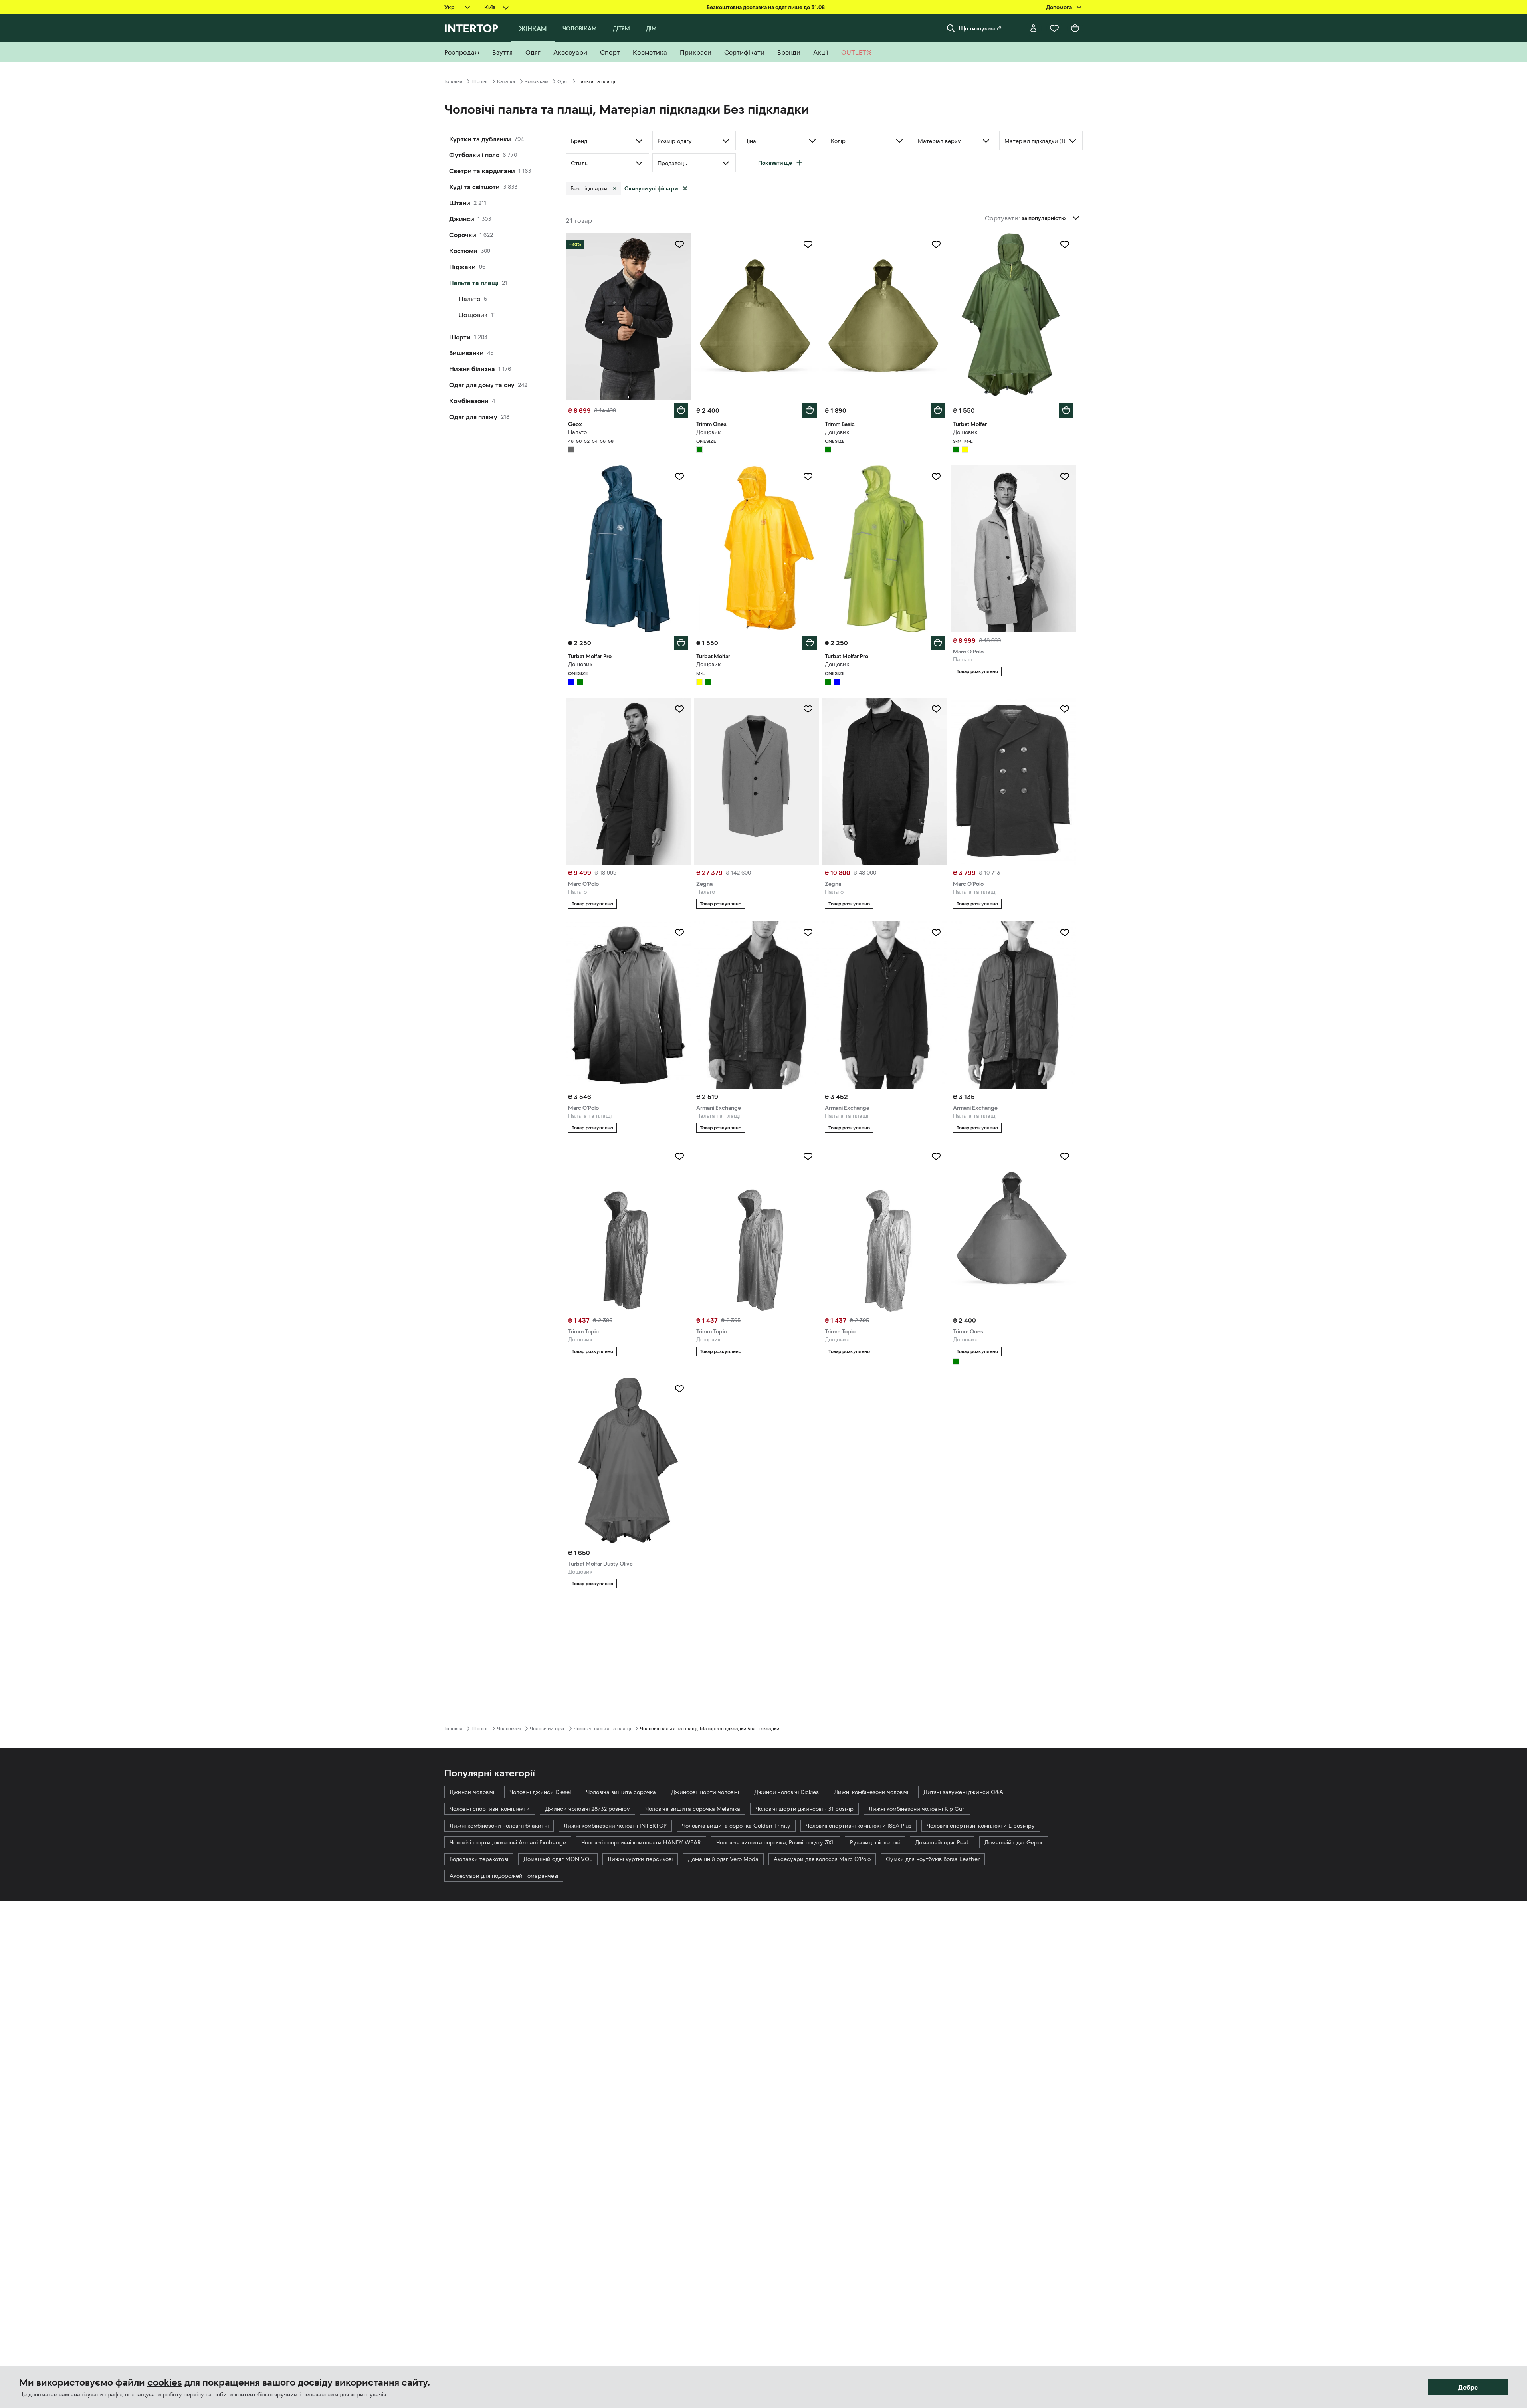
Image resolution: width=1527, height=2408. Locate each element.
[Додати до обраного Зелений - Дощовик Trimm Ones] (808, 244)
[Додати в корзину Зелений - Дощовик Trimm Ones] (810, 410)
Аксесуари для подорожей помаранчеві (504, 1876)
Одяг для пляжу (473, 417)
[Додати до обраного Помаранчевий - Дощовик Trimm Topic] (679, 1156)
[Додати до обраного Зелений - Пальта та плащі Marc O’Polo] (679, 933)
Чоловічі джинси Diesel (540, 1792)
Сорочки (463, 235)
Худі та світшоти (474, 187)
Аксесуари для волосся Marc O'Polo (822, 1859)
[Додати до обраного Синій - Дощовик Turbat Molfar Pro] (679, 477)
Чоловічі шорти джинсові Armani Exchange (508, 1842)
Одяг (563, 81)
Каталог (506, 81)
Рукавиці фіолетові (875, 1842)
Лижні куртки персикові (640, 1859)
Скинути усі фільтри (651, 188)
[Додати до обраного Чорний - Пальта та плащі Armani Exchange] (808, 933)
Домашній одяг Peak (942, 1842)
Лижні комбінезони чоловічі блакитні (499, 1826)
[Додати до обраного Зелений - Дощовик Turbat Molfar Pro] (936, 477)
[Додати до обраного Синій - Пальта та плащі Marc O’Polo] (1065, 709)
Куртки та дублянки (480, 139)
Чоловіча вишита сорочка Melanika (693, 1809)
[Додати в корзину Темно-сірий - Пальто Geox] (681, 410)
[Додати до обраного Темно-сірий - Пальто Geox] (679, 244)
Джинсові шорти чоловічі (705, 1792)
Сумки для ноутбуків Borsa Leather (933, 1859)
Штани (460, 203)
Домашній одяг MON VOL (558, 1859)
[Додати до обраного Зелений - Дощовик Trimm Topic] (808, 1156)
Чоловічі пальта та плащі (602, 1729)
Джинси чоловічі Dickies (786, 1792)
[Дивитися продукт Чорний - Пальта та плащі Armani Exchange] (757, 1005)
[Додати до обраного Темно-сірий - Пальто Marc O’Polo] (679, 709)
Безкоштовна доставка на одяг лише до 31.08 (766, 7)
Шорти (460, 337)
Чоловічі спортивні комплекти (490, 1809)
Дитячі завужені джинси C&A (963, 1792)
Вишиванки (466, 353)
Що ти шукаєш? (980, 28)
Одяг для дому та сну (482, 385)
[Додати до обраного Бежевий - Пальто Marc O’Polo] (1065, 477)
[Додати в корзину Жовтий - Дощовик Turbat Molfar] (810, 643)
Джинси (462, 219)
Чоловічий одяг (547, 1729)
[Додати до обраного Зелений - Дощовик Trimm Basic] (936, 244)
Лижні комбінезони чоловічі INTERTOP (615, 1826)
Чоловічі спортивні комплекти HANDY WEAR (641, 1842)
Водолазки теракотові (479, 1859)
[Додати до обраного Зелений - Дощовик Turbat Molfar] (1065, 244)
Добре (1468, 2387)
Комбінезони (469, 401)
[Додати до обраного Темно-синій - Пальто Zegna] (936, 709)
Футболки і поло (474, 155)
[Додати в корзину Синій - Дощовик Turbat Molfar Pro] (681, 643)
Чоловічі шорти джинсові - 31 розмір (804, 1809)
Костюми (463, 251)
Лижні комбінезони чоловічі (871, 1792)
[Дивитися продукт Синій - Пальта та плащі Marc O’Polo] (1013, 781)
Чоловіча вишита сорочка (621, 1792)
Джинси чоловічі (472, 1792)
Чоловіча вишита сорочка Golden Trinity (736, 1826)
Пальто (470, 299)
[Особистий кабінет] (1034, 28)
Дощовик (473, 315)
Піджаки (462, 267)
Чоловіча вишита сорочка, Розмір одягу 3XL (775, 1842)
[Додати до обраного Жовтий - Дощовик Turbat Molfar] (808, 477)
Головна (454, 81)
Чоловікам (537, 81)
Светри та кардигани (482, 171)
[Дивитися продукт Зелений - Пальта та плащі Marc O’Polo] (628, 1005)
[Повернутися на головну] (471, 28)
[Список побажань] (1054, 28)
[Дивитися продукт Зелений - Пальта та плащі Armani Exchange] (1013, 1005)
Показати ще (775, 163)
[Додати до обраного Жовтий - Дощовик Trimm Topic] (936, 1156)
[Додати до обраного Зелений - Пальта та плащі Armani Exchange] (1065, 933)
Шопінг (480, 81)
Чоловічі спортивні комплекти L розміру (981, 1826)
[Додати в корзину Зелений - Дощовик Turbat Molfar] (1066, 410)
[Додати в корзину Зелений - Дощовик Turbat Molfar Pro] (938, 643)
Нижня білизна (472, 369)
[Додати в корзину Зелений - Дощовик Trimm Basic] (938, 410)
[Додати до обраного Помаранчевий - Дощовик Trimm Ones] (1065, 1156)
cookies (165, 2382)
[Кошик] (1075, 28)
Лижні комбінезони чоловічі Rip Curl (917, 1809)
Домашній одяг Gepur (1014, 1842)
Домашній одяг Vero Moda (723, 1859)
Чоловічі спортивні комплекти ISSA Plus (859, 1826)
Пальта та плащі (474, 283)
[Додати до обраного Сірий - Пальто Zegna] (808, 709)
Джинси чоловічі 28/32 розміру (587, 1809)
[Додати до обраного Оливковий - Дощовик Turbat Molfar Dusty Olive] (679, 1389)
